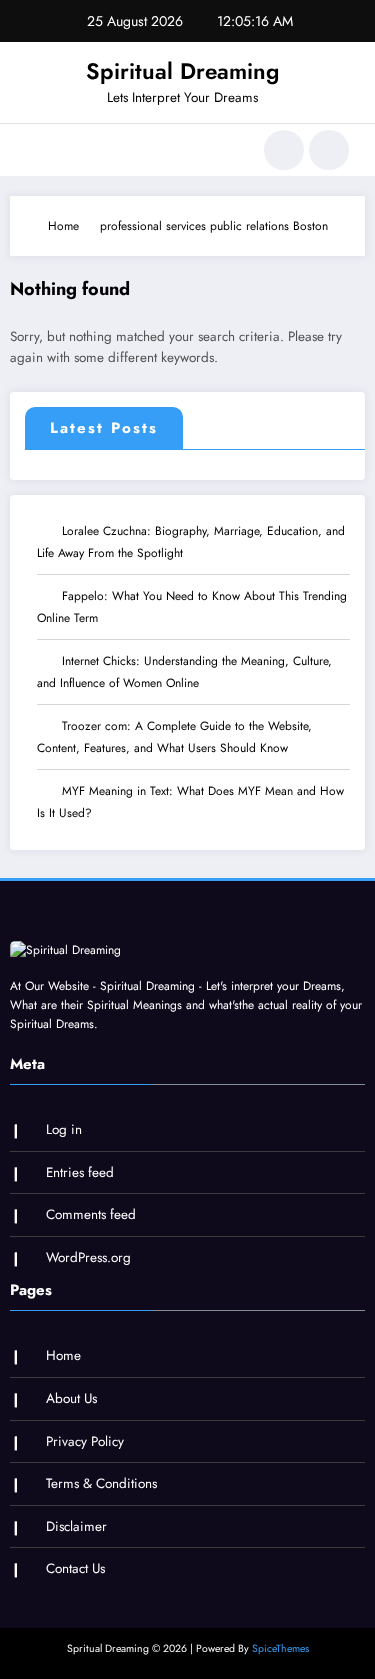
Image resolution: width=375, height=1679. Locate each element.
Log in (64, 1129)
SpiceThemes (280, 1648)
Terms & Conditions (101, 1483)
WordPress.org (88, 1257)
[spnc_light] (329, 150)
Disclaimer (76, 1526)
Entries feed (80, 1172)
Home (63, 1355)
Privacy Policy (85, 1441)
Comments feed (91, 1214)
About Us (71, 1398)
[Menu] (35, 150)
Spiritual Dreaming (182, 71)
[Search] (284, 150)
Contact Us (75, 1568)
